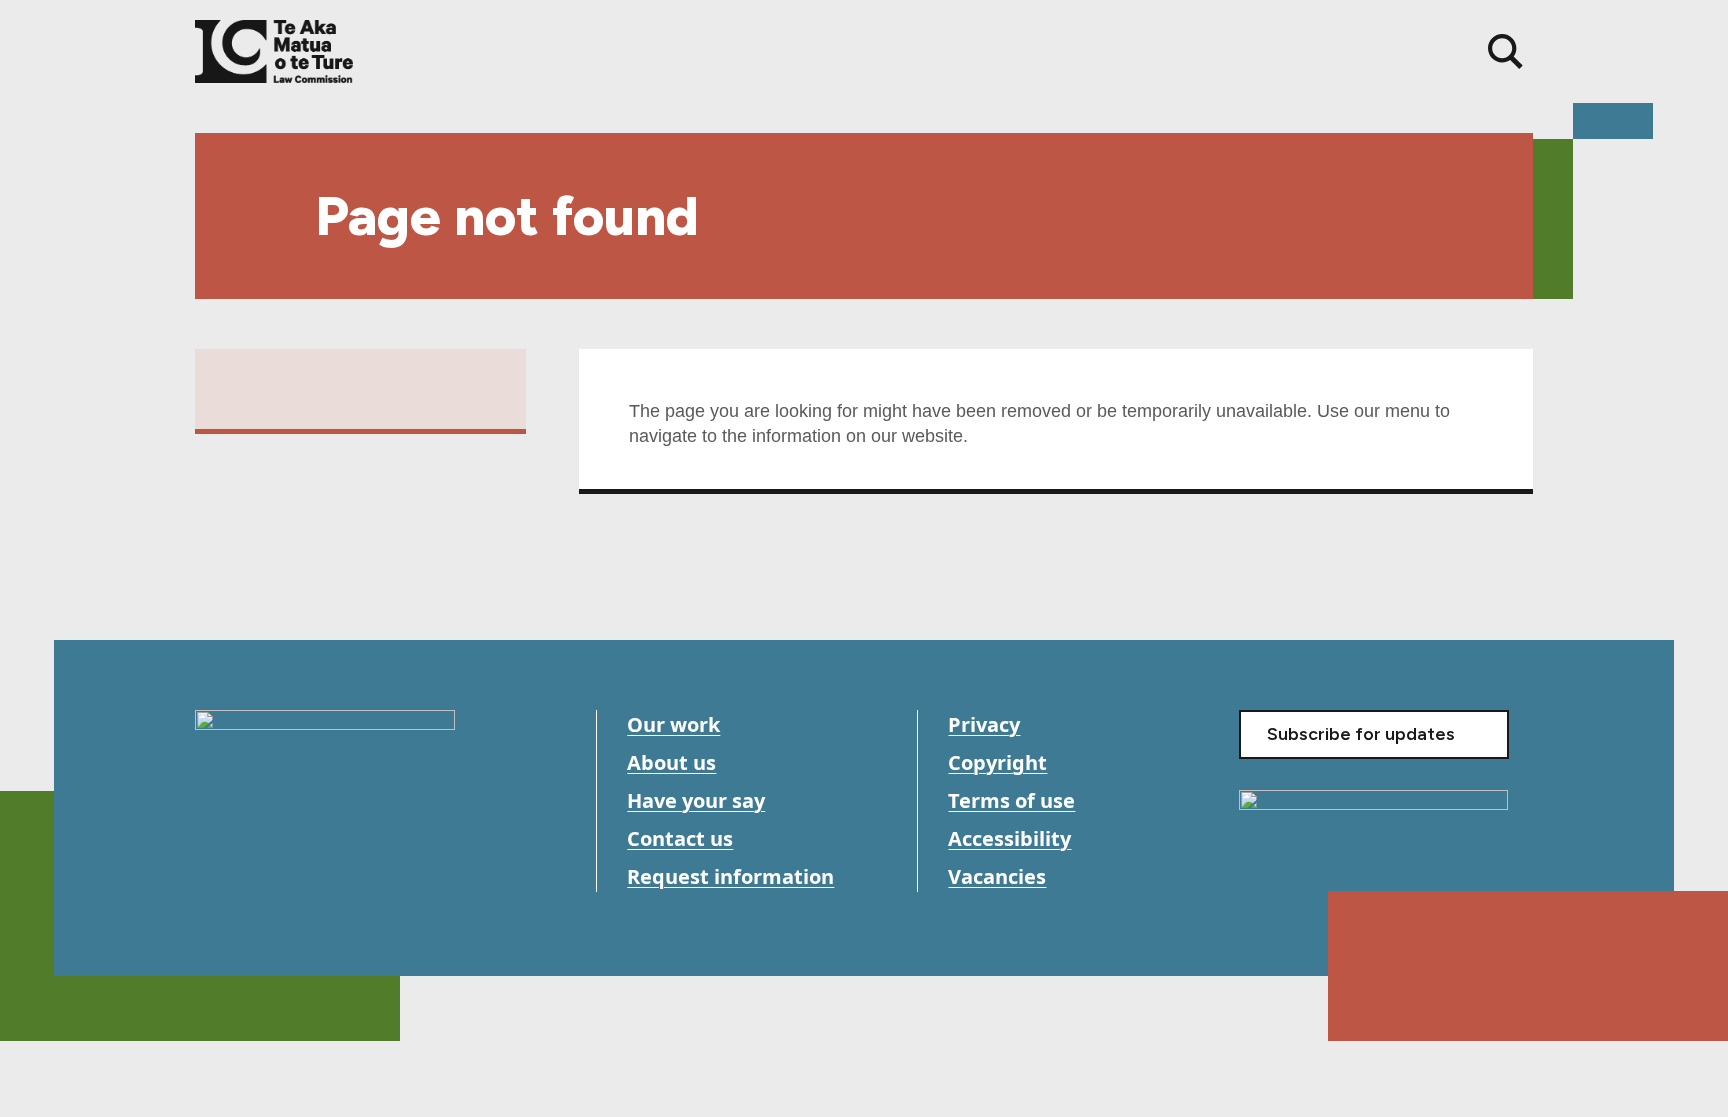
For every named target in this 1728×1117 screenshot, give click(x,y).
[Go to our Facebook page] (212, 878)
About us (671, 762)
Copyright (997, 762)
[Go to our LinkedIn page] (302, 878)
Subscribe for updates (1361, 734)
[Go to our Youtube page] (257, 878)
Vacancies (997, 876)
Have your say (696, 800)
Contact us (680, 838)
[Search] (1505, 51)
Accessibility (1009, 838)
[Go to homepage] (325, 762)
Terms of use (1011, 800)
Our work (673, 724)
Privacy (984, 724)
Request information (730, 876)
